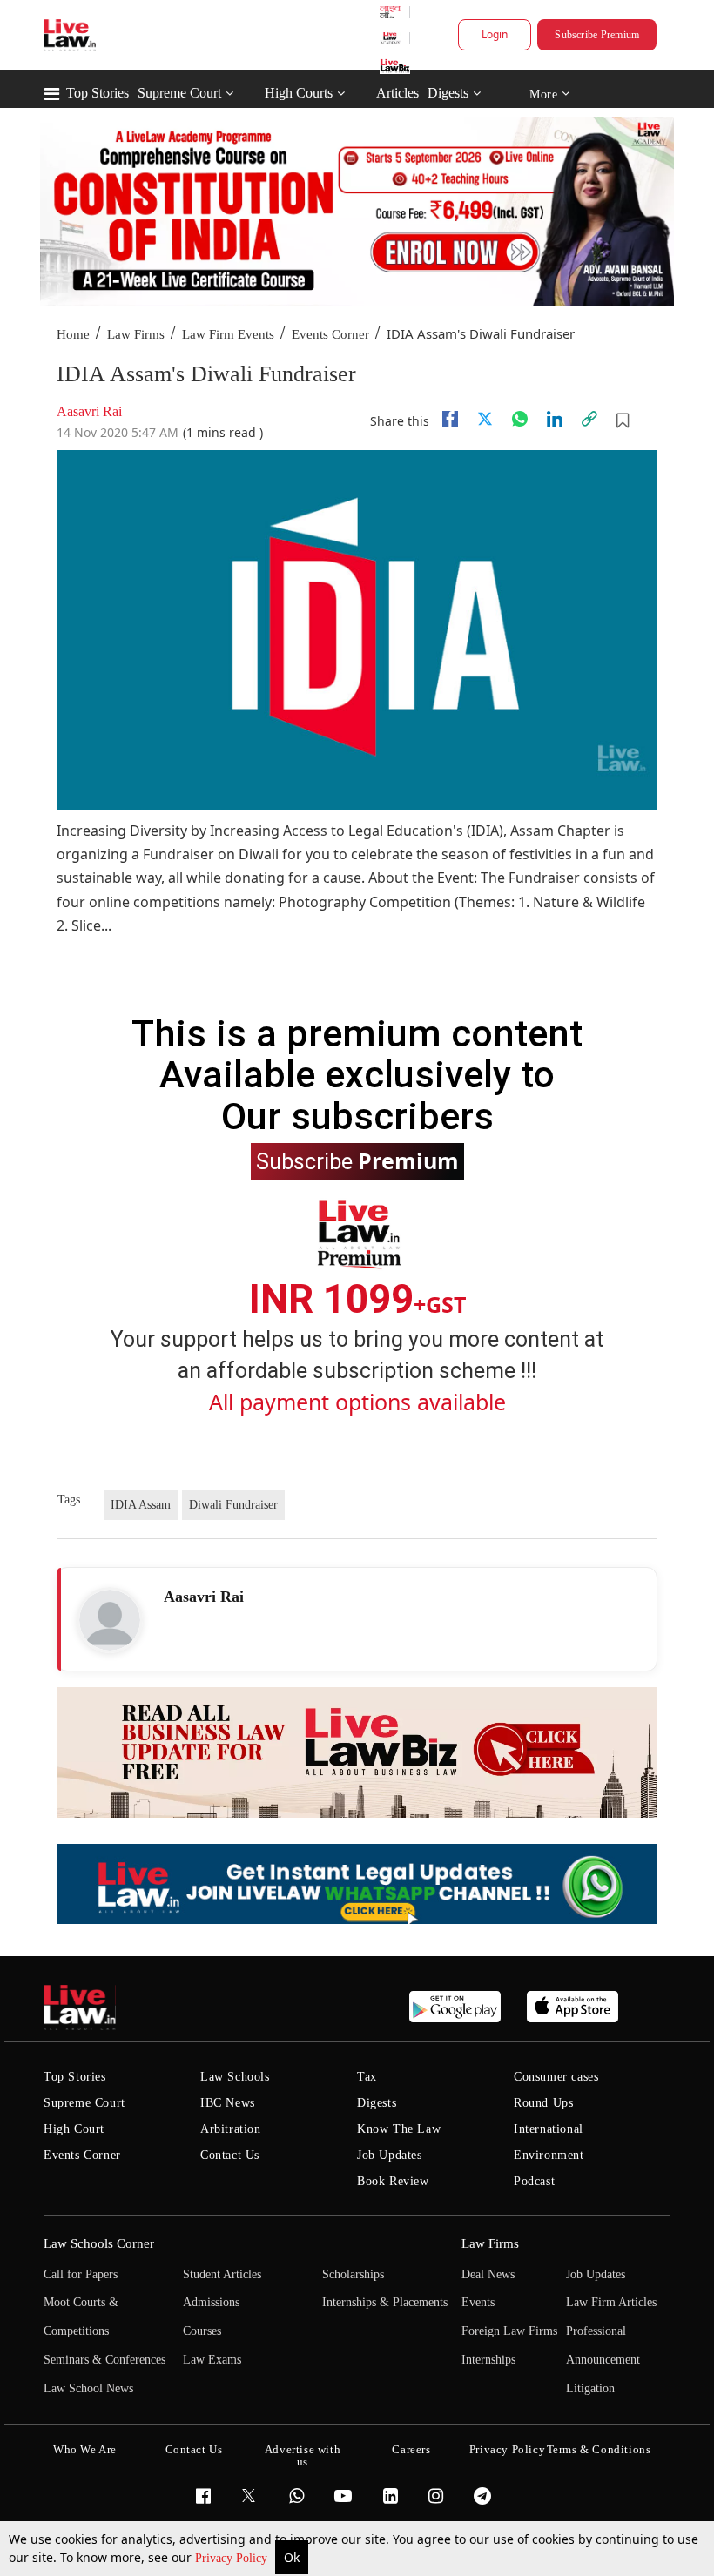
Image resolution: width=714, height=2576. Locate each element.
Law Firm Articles (611, 2302)
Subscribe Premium (597, 35)
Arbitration (231, 2129)
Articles (397, 93)
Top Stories (98, 93)
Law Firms (136, 334)
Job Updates (390, 2155)
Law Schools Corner (99, 2243)
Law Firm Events (228, 334)
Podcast (534, 2181)
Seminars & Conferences (104, 2360)
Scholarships (353, 2274)
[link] (589, 419)
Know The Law (399, 2129)
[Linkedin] (555, 419)
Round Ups (543, 2103)
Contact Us (230, 2155)
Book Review (393, 2181)
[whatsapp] (520, 419)
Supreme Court (179, 93)
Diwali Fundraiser (233, 1505)
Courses (202, 2331)
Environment (549, 2155)
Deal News (488, 2274)
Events (478, 2302)
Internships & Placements (385, 2302)
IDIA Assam (141, 1505)
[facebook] (450, 419)
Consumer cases (556, 2077)
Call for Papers (81, 2274)
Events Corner (330, 334)
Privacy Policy (233, 2558)
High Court (74, 2129)
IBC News (228, 2103)
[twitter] (485, 419)
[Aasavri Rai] (110, 1620)
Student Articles (222, 2274)
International (549, 2129)
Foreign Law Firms (509, 2331)
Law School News (88, 2388)
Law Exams (212, 2360)
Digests (448, 93)
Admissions (211, 2302)
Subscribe (357, 1160)
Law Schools (235, 2077)
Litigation (590, 2388)
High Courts (299, 93)
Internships (488, 2360)
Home (73, 334)
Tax (367, 2077)
